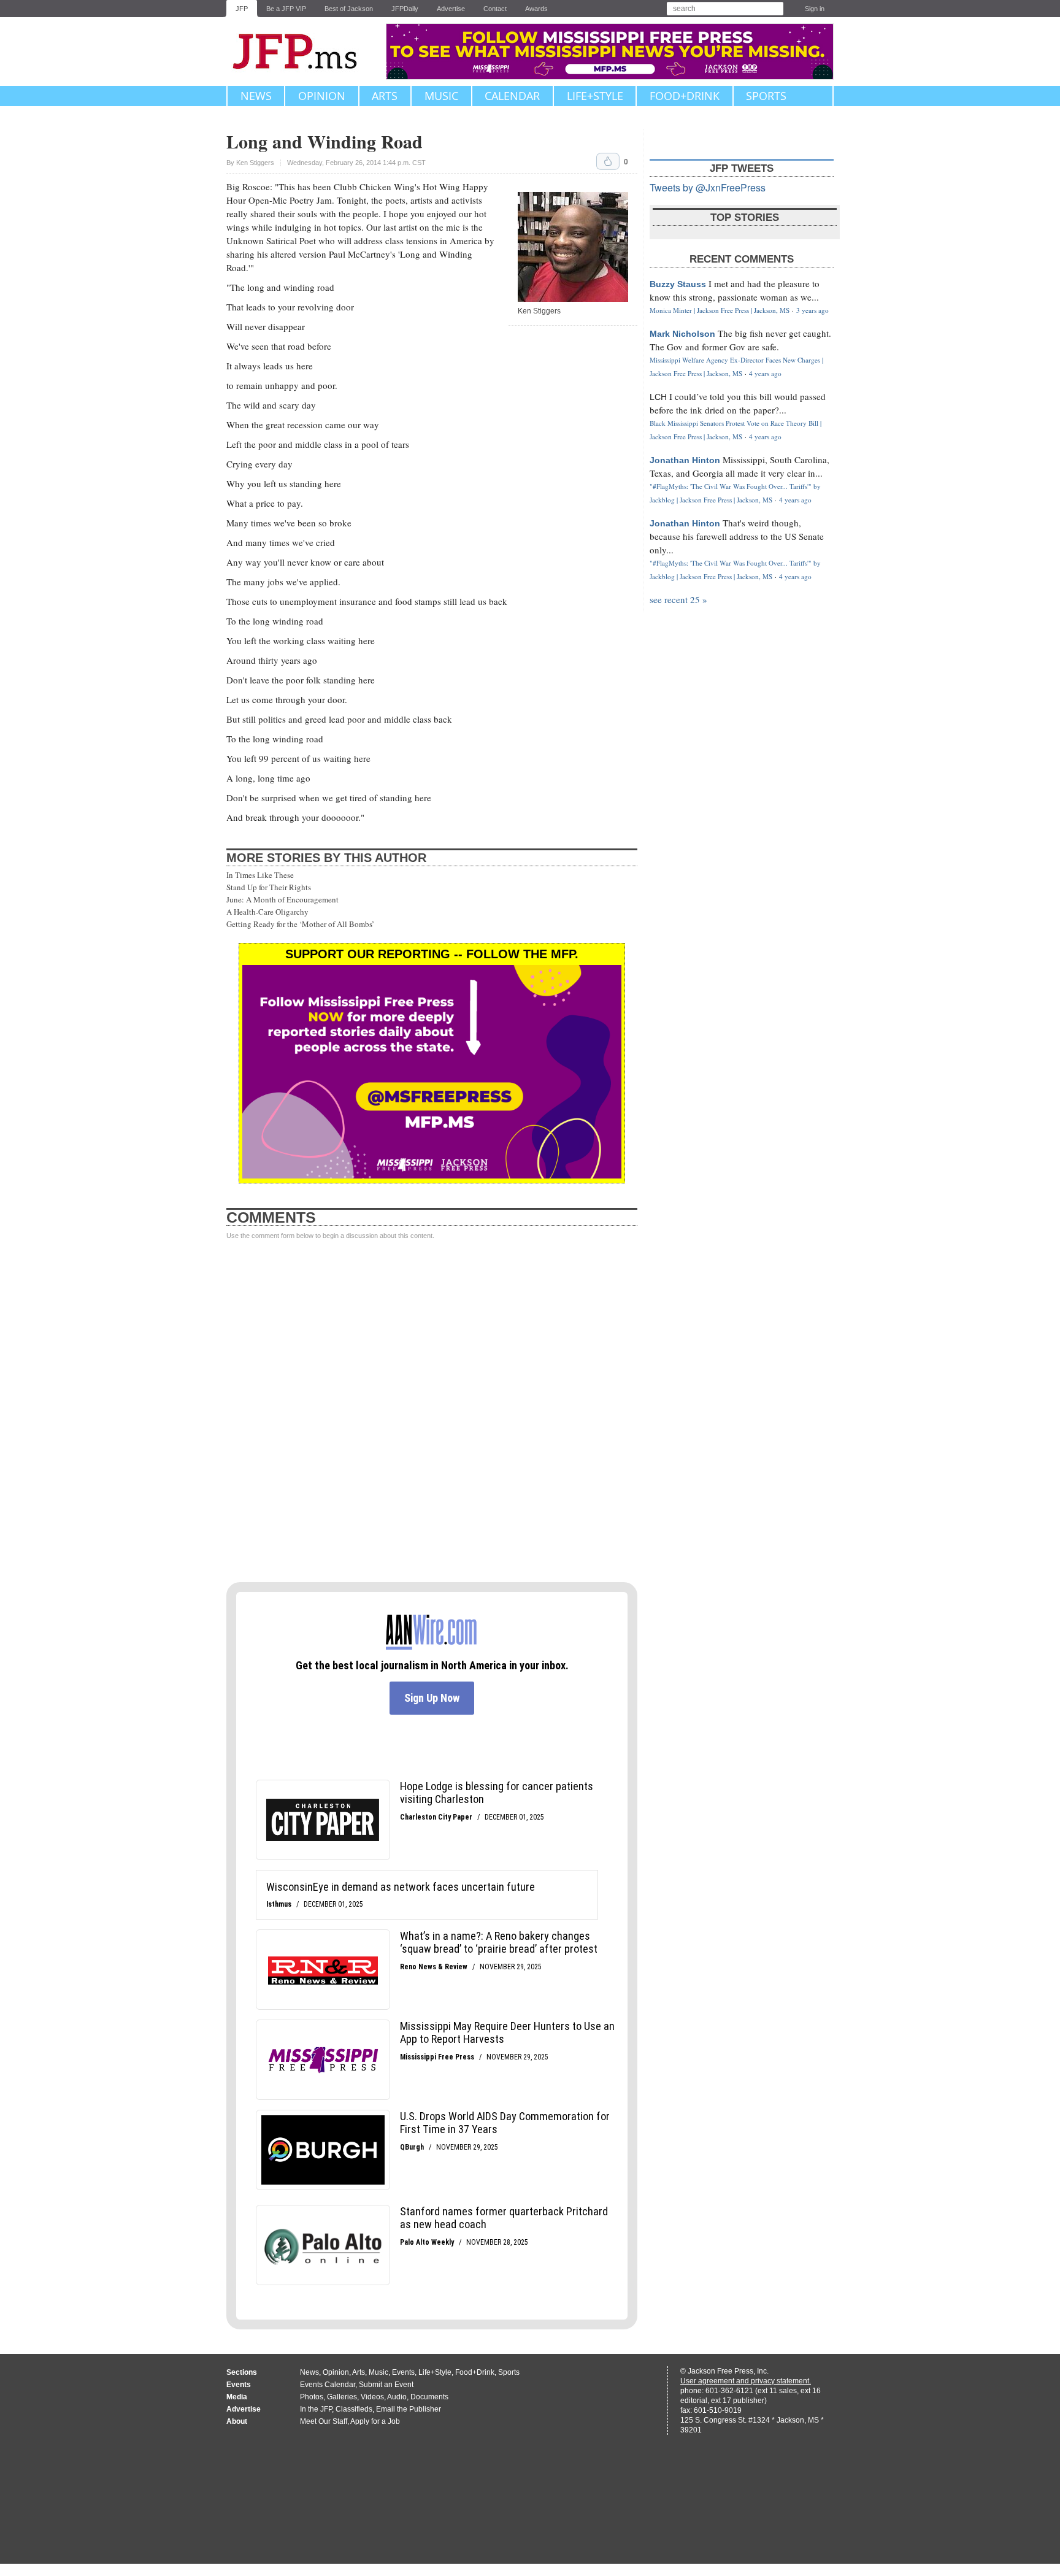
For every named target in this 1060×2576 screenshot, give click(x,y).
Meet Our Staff (324, 2421)
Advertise (451, 9)
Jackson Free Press (303, 52)
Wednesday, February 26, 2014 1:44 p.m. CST (356, 163)
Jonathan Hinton (685, 460)
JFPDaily (405, 9)
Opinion (322, 96)
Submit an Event (386, 2385)
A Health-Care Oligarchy (267, 912)
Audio (397, 2397)
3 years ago (812, 310)
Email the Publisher (409, 2409)
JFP (242, 9)
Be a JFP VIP (286, 9)
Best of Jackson (349, 9)
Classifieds (354, 2409)
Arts (385, 96)
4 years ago (765, 373)
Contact (495, 9)
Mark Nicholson (682, 334)
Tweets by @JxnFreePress (708, 187)
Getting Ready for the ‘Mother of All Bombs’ (300, 924)
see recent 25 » (678, 599)
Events (403, 2372)
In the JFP (316, 2409)
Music (441, 96)
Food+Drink (685, 96)
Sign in (815, 9)
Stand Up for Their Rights (269, 887)
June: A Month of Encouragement (282, 899)
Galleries (342, 2397)
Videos (372, 2397)
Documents (429, 2397)
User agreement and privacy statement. (746, 2381)
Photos (312, 2397)
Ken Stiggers (255, 163)
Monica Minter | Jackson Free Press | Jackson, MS (720, 310)
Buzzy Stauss (678, 284)
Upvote (608, 161)
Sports (766, 96)
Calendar (512, 96)
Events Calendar (328, 2385)
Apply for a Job (375, 2421)
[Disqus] (432, 1412)
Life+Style (595, 96)
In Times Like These (260, 875)
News (256, 96)
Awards (536, 9)
